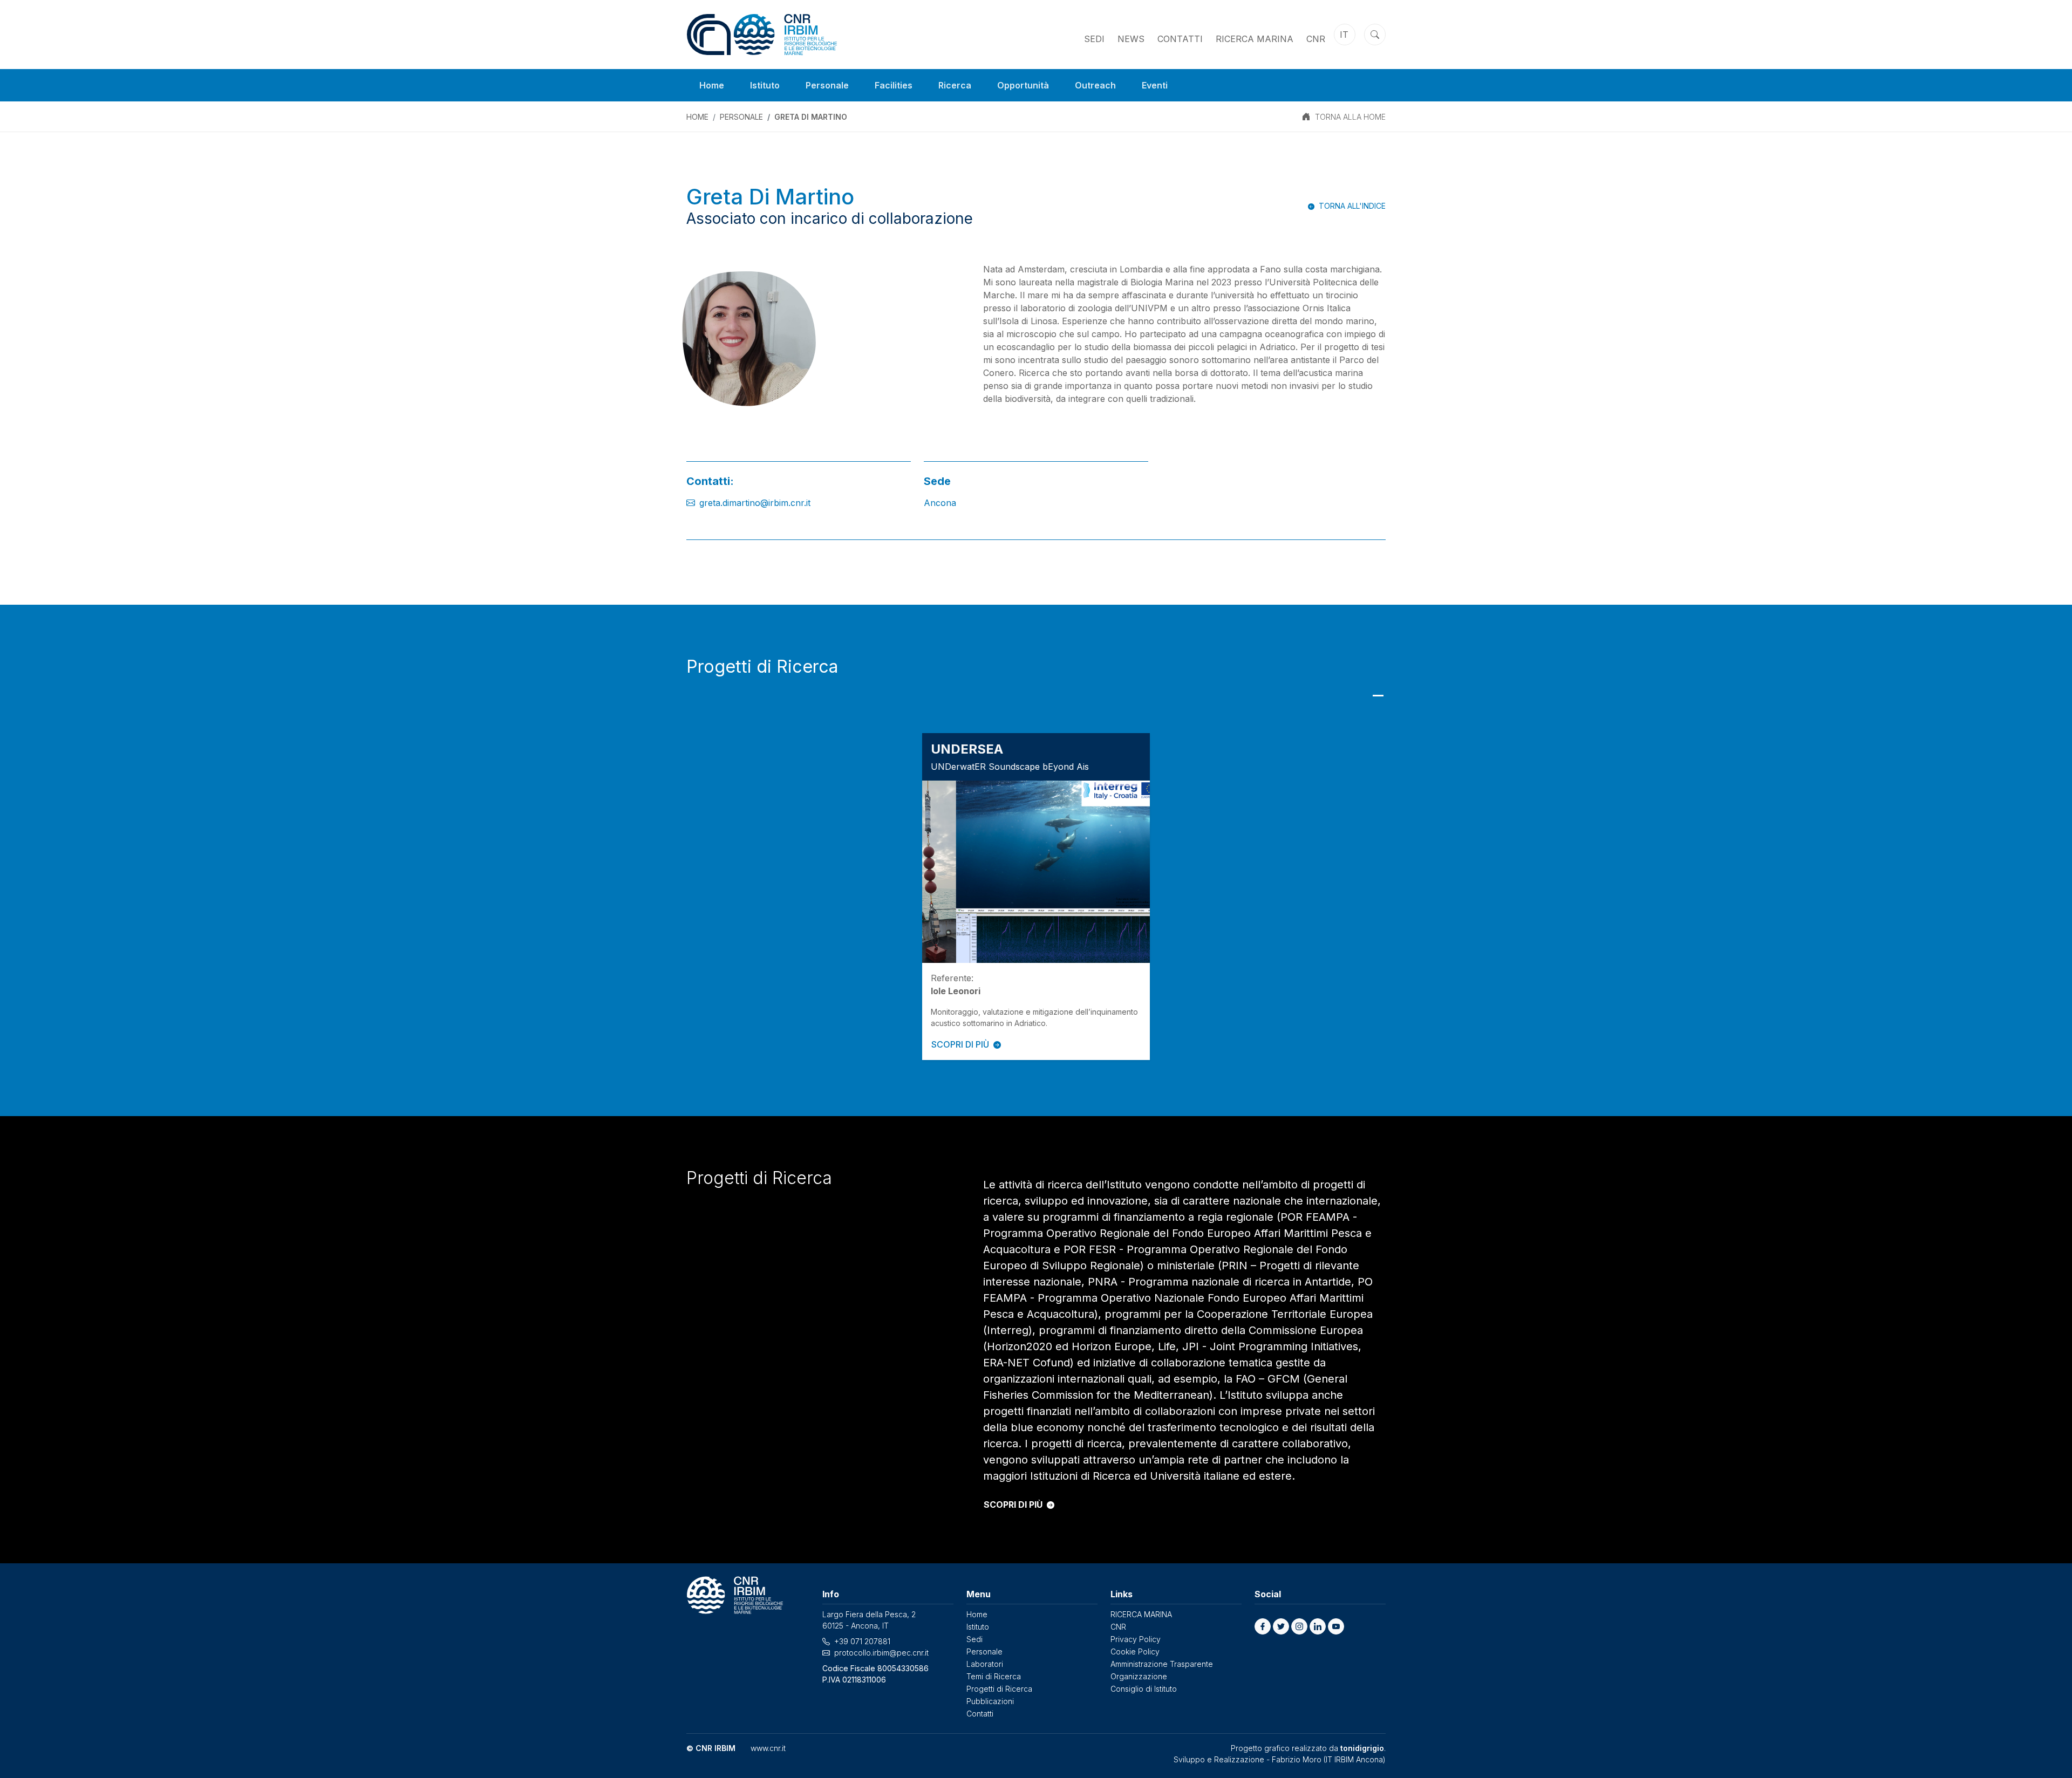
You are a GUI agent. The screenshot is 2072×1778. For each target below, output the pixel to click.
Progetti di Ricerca (999, 1689)
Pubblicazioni (990, 1701)
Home (712, 85)
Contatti (1180, 39)
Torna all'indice (1352, 206)
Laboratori (985, 1664)
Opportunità (1023, 85)
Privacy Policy (1136, 1639)
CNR (1316, 39)
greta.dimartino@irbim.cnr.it (755, 503)
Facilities (894, 85)
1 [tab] (1378, 696)
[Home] (762, 35)
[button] (1263, 1626)
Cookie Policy (1135, 1652)
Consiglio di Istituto (1144, 1689)
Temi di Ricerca (994, 1676)
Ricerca (955, 85)
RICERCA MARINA (1255, 39)
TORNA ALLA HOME (1350, 117)
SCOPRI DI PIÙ (960, 1044)
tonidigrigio (1362, 1748)
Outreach (1095, 85)
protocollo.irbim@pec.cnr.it (881, 1653)
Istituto (765, 85)
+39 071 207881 (862, 1641)
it (1344, 35)
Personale (827, 85)
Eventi (1155, 85)
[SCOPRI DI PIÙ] (1036, 872)
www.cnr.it (768, 1748)
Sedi (1094, 39)
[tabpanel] (1036, 897)
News (1131, 39)
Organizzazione (1139, 1676)
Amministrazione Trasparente (1162, 1664)
